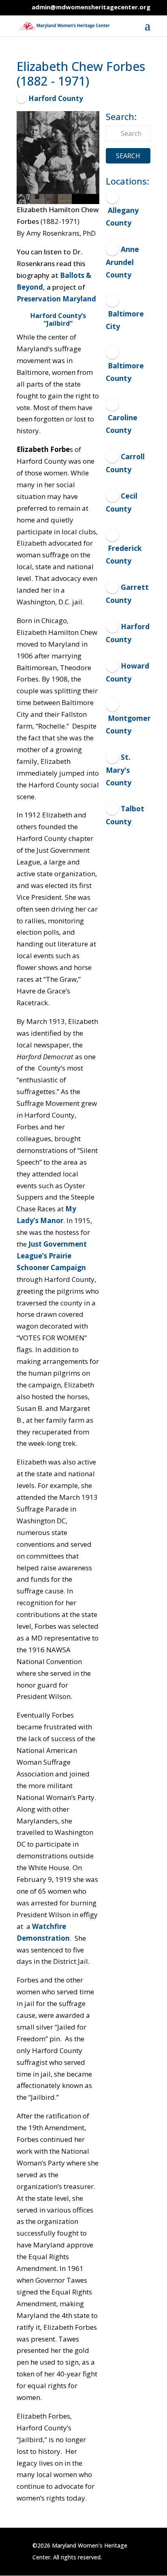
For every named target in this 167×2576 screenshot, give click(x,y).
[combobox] (128, 133)
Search (128, 156)
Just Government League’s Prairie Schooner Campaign (52, 1256)
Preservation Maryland (56, 299)
